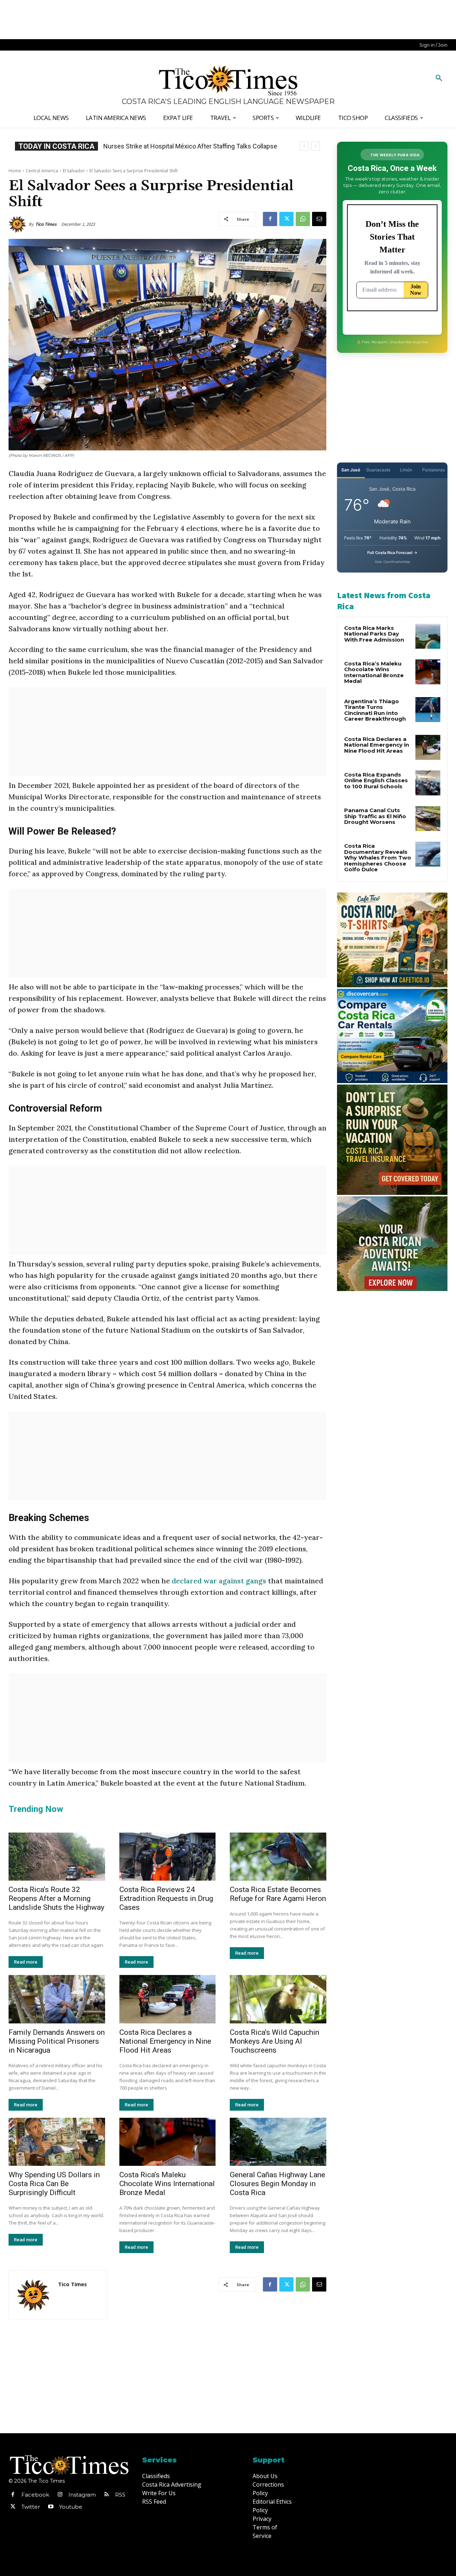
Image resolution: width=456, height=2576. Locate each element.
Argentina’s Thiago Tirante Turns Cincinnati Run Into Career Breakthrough (375, 710)
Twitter (31, 2507)
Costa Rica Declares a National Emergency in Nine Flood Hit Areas (165, 2041)
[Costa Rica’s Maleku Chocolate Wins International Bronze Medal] (168, 2142)
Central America (42, 171)
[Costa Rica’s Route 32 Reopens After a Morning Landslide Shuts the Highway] (57, 1857)
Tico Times (46, 224)
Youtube (71, 2507)
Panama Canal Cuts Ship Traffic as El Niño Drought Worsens (375, 816)
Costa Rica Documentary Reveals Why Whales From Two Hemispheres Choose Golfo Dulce (378, 858)
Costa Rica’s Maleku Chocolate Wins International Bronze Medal (167, 2184)
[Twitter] (286, 219)
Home (15, 171)
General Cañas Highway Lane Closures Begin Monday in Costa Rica (278, 2184)
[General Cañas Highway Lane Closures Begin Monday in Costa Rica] (278, 2142)
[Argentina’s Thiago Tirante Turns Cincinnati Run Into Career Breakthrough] (428, 710)
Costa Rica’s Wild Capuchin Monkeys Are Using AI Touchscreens (274, 2041)
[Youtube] (51, 2507)
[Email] (319, 219)
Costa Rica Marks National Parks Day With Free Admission (374, 634)
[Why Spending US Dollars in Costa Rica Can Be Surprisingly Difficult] (57, 2142)
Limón (406, 470)
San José (351, 470)
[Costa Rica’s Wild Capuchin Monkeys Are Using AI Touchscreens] (278, 1999)
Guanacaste (378, 470)
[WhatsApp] (303, 219)
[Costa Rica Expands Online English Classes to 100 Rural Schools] (428, 783)
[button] (439, 78)
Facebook (35, 2495)
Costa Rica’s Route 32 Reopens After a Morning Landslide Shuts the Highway (56, 1898)
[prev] (304, 146)
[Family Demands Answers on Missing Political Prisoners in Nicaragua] (57, 1999)
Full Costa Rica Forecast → (392, 553)
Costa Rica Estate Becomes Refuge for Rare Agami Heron (278, 1894)
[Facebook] (270, 219)
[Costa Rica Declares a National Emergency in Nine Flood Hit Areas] (168, 1999)
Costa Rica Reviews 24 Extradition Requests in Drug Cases (166, 1898)
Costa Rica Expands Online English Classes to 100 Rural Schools (376, 780)
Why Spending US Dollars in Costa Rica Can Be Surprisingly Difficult (54, 2184)
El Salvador (74, 171)
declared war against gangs (219, 1581)
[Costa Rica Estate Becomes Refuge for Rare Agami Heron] (278, 1857)
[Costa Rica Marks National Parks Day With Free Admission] (428, 636)
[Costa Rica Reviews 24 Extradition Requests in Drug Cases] (168, 1857)
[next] (315, 146)
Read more (26, 1962)
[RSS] (107, 2495)
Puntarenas (434, 470)
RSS (120, 2495)
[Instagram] (60, 2495)
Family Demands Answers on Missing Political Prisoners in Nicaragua (57, 2041)
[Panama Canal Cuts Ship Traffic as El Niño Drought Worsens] (428, 819)
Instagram (82, 2495)
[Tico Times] (19, 224)
